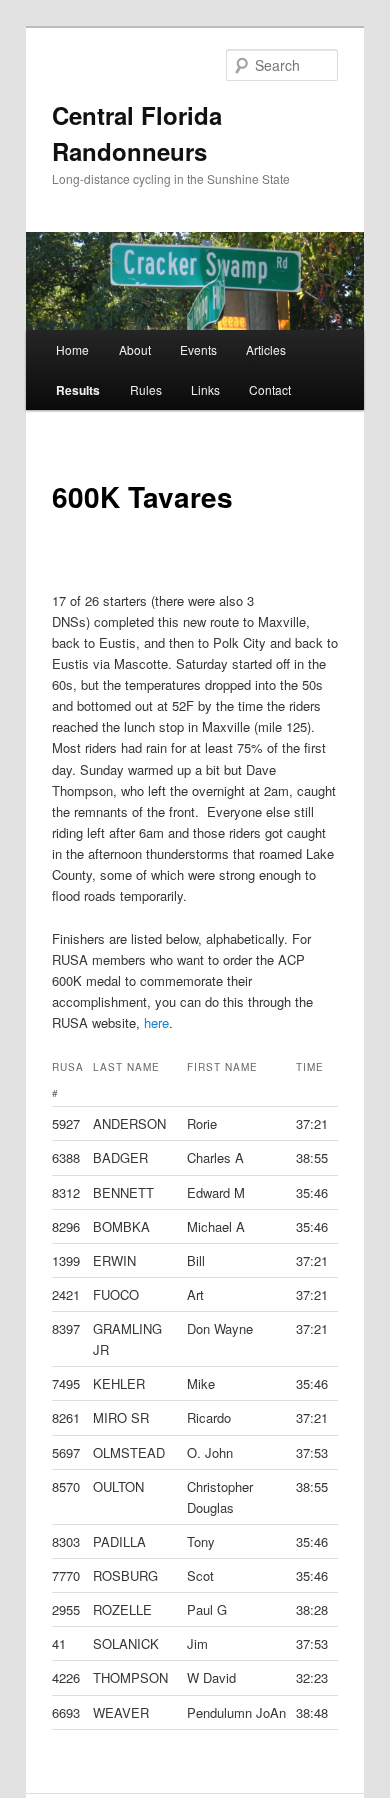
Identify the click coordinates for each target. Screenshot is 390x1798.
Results (78, 390)
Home (72, 349)
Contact (270, 389)
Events (198, 349)
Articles (266, 349)
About (135, 349)
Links (205, 389)
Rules (146, 389)
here (156, 1022)
